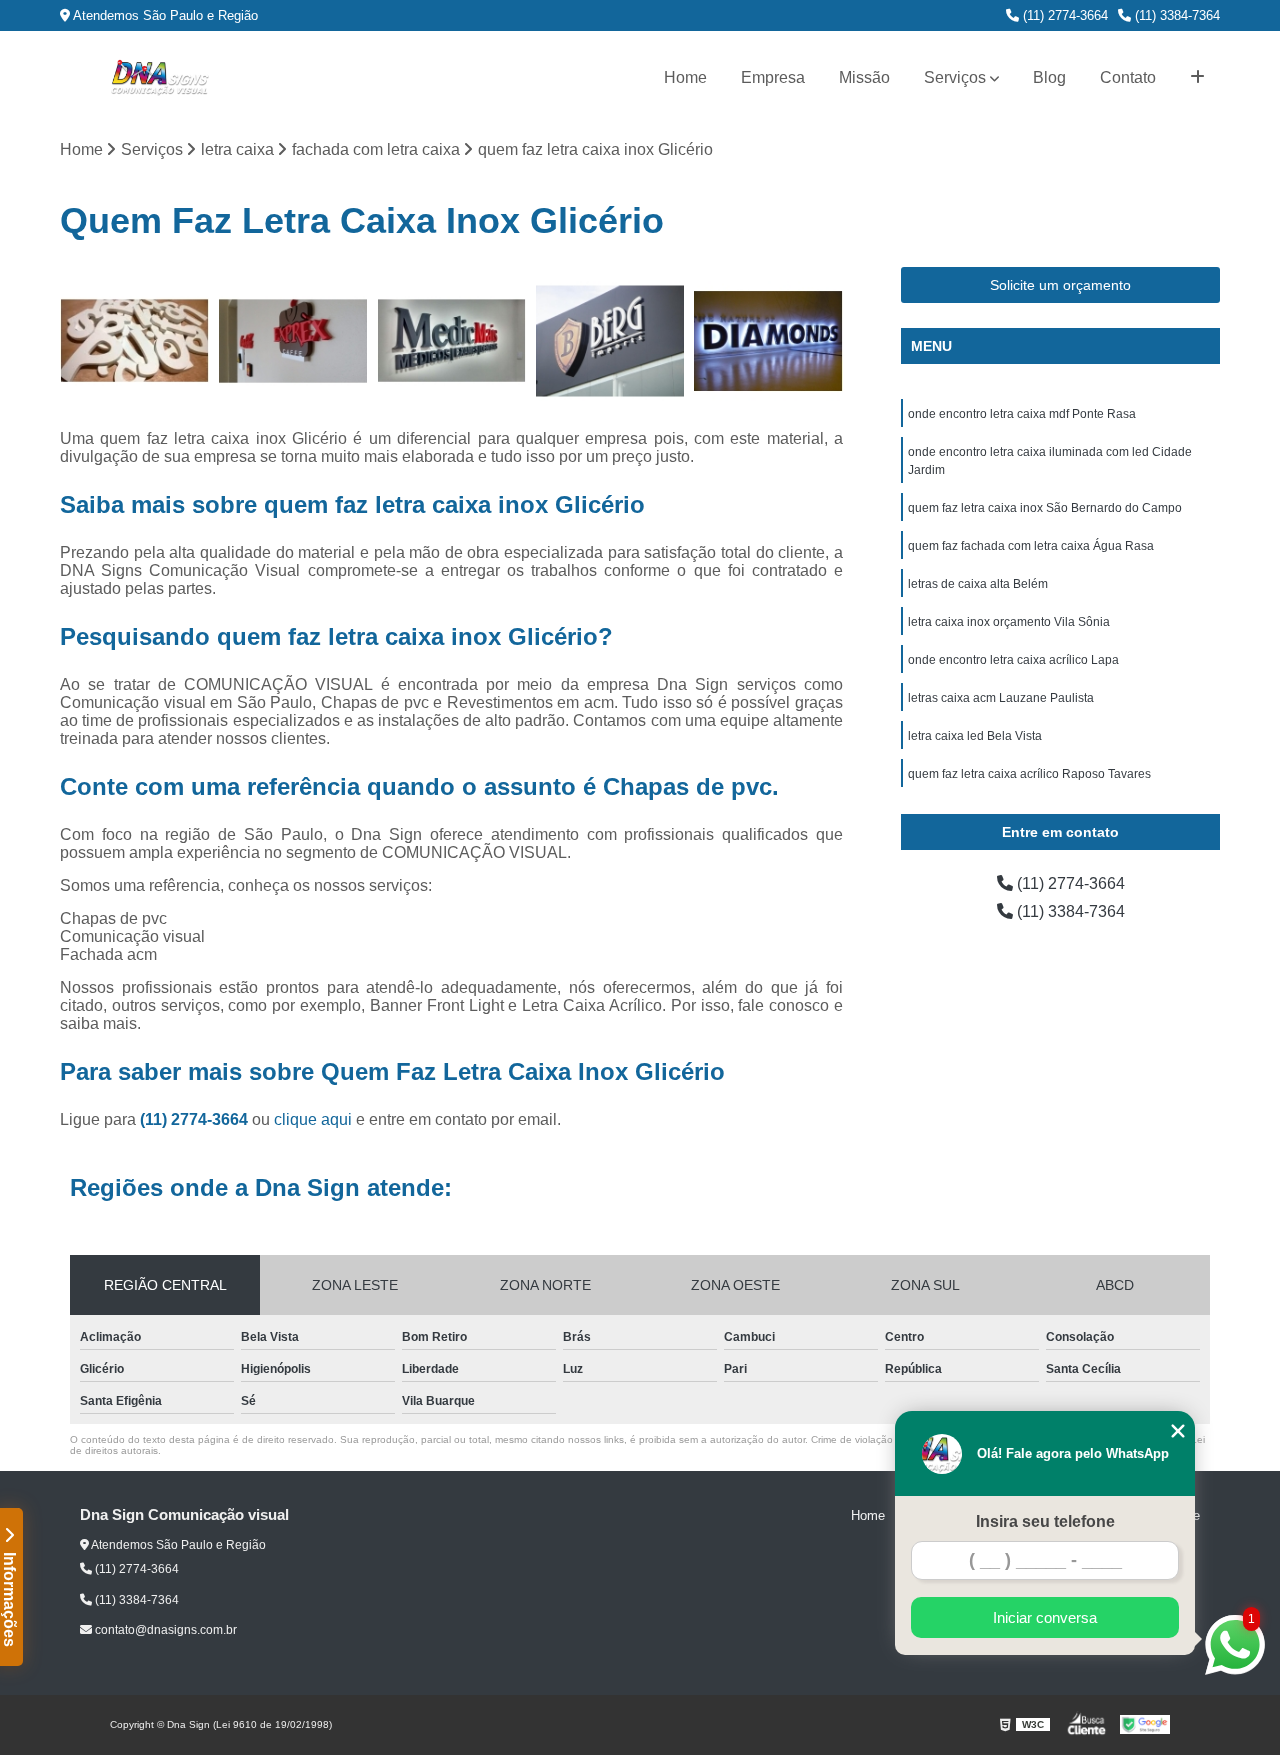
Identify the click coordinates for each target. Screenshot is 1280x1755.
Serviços (955, 77)
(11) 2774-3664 (1063, 15)
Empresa (773, 77)
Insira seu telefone (1045, 1521)
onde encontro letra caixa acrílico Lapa (1013, 660)
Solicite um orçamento (1060, 285)
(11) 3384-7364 (1175, 15)
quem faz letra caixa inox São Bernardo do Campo (1045, 508)
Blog (1049, 77)
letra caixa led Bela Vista (975, 736)
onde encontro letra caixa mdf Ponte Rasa (1022, 414)
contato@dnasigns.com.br (164, 1630)
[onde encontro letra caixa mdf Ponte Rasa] (768, 341)
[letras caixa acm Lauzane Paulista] (610, 341)
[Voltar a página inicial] (160, 78)
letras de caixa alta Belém (978, 584)
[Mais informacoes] (1197, 78)
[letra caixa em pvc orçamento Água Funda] (134, 341)
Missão (864, 77)
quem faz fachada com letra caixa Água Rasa (1031, 546)
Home (685, 77)
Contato (1128, 77)
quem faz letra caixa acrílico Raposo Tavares (1029, 774)
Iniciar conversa (1045, 1617)
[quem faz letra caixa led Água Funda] (451, 341)
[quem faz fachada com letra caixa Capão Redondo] (293, 341)
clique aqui (313, 1119)
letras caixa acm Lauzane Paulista (1001, 698)
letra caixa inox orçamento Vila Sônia (1009, 622)
